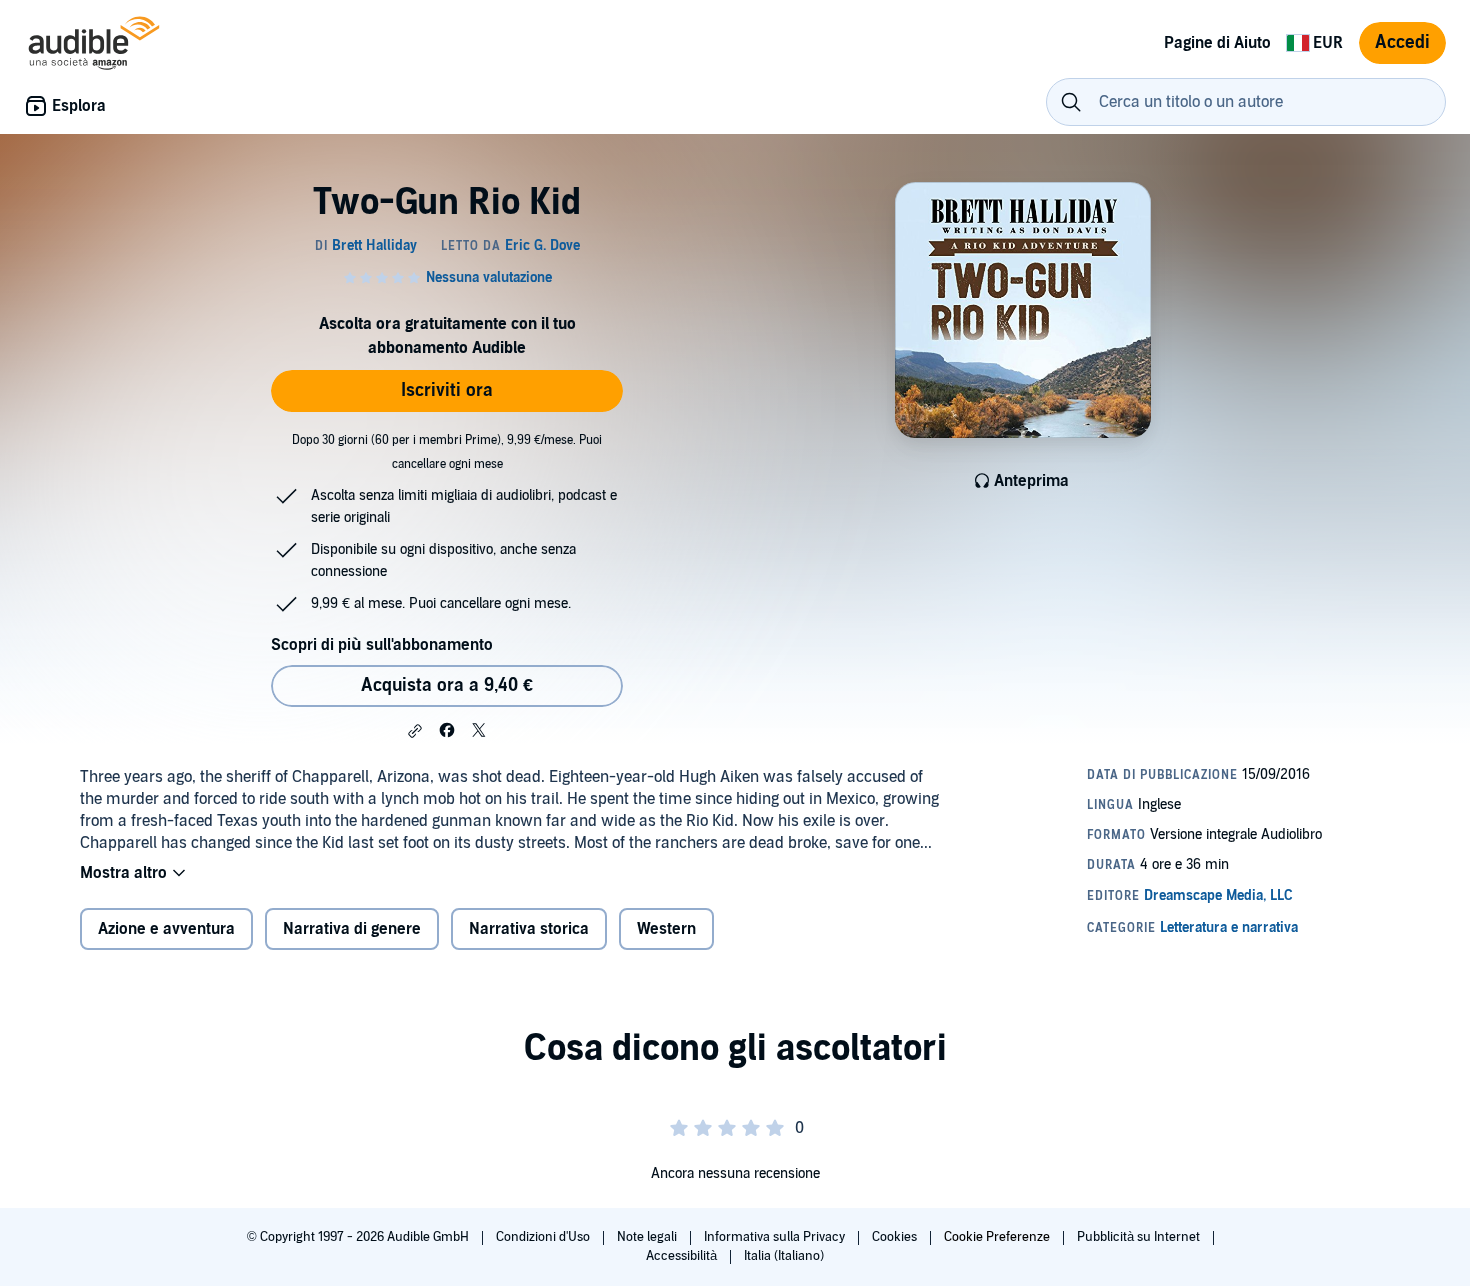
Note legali (648, 1237)
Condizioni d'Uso (544, 1237)
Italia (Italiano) (784, 1256)
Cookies (896, 1237)
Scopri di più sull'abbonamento (382, 645)
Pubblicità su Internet (1140, 1237)
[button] (415, 731)
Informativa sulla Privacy (776, 1237)
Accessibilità (683, 1256)
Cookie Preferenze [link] (997, 1237)
